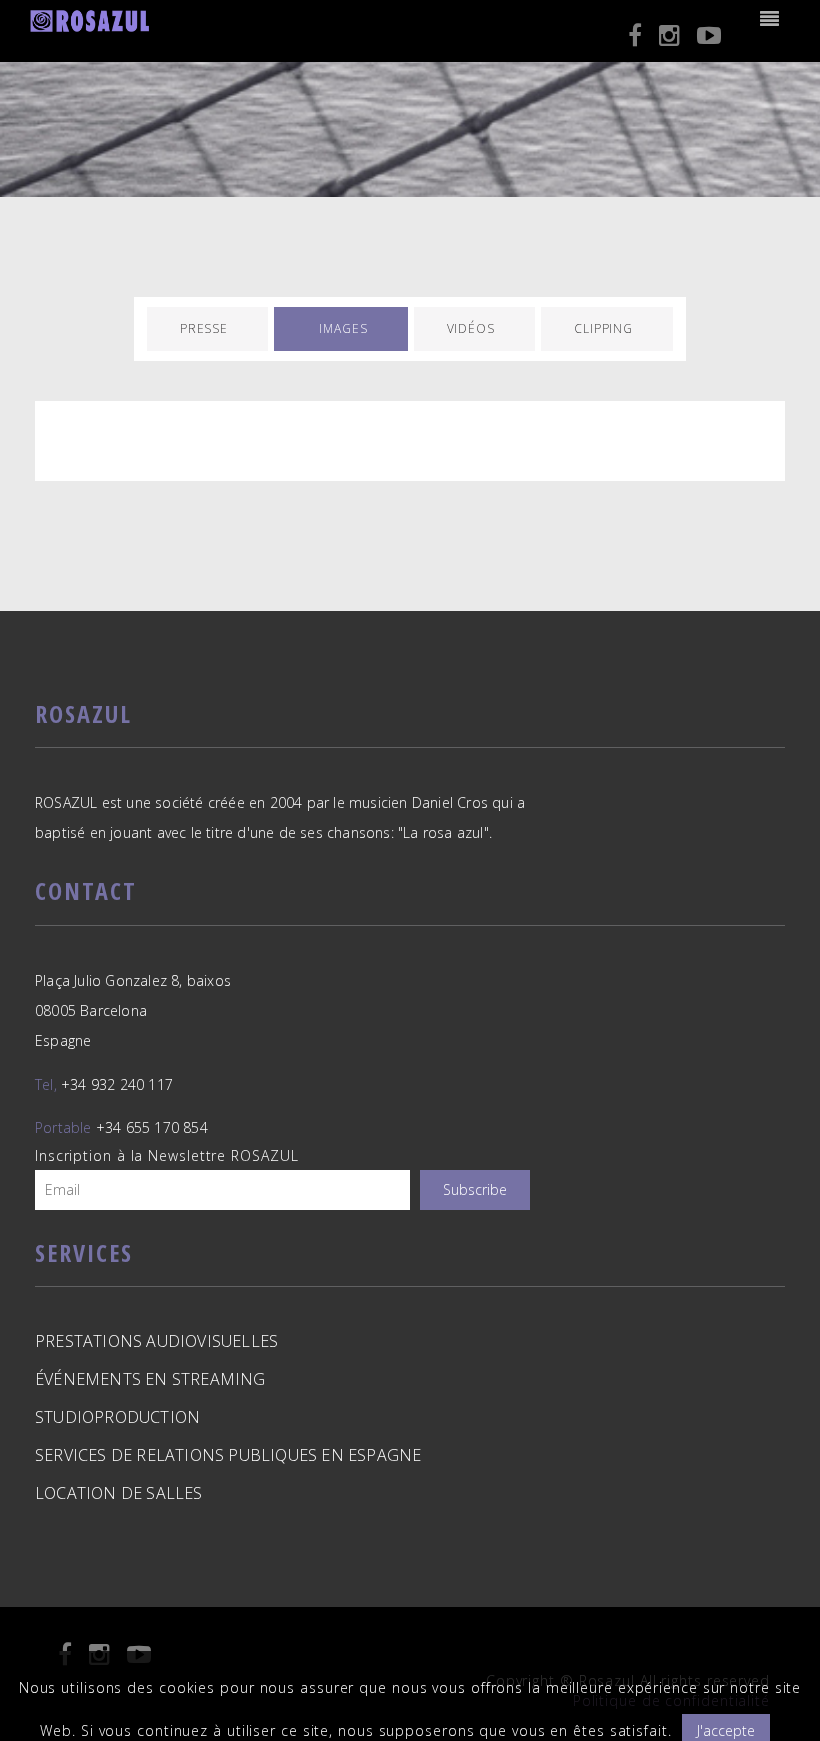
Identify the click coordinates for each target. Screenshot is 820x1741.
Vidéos (471, 328)
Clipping (603, 328)
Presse (204, 328)
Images (343, 328)
